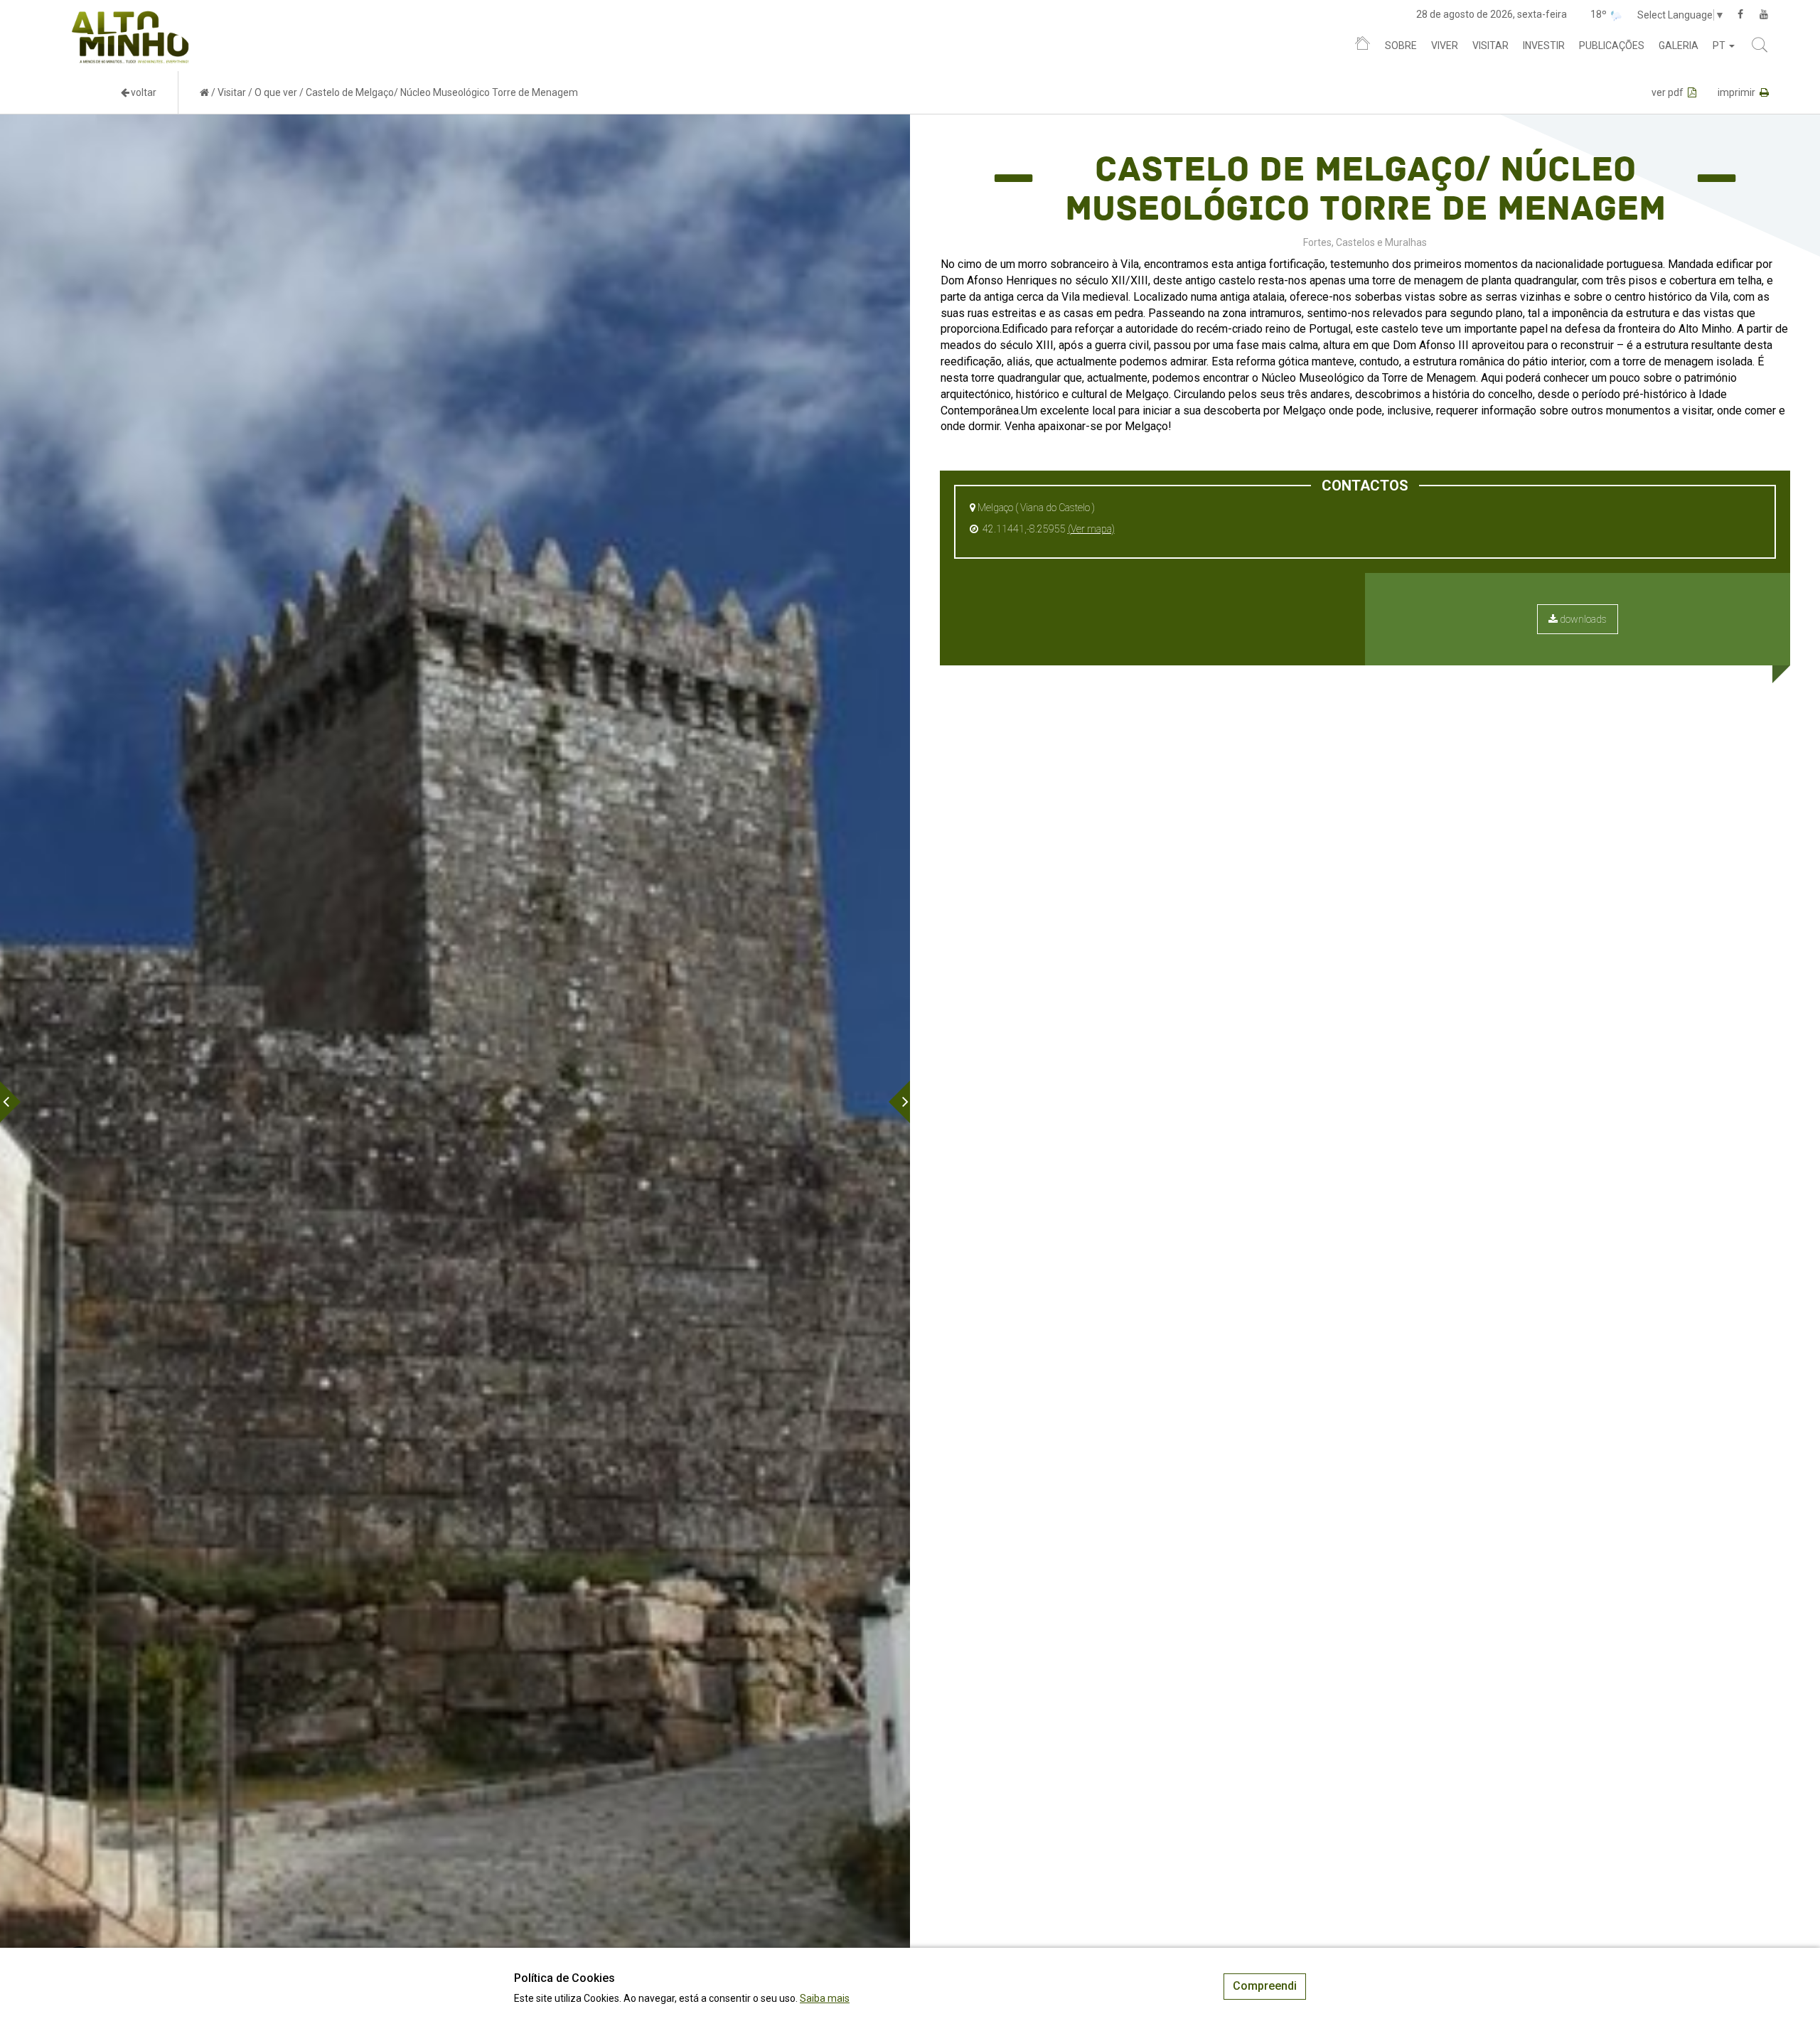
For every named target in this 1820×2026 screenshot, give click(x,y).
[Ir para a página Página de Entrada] (204, 92)
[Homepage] (1363, 46)
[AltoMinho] (130, 18)
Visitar (1490, 45)
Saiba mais (825, 1998)
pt (1720, 45)
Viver (1445, 45)
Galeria (1679, 45)
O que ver (276, 92)
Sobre (1401, 45)
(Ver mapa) (1091, 529)
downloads (1582, 619)
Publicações (1612, 45)
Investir (1544, 45)
